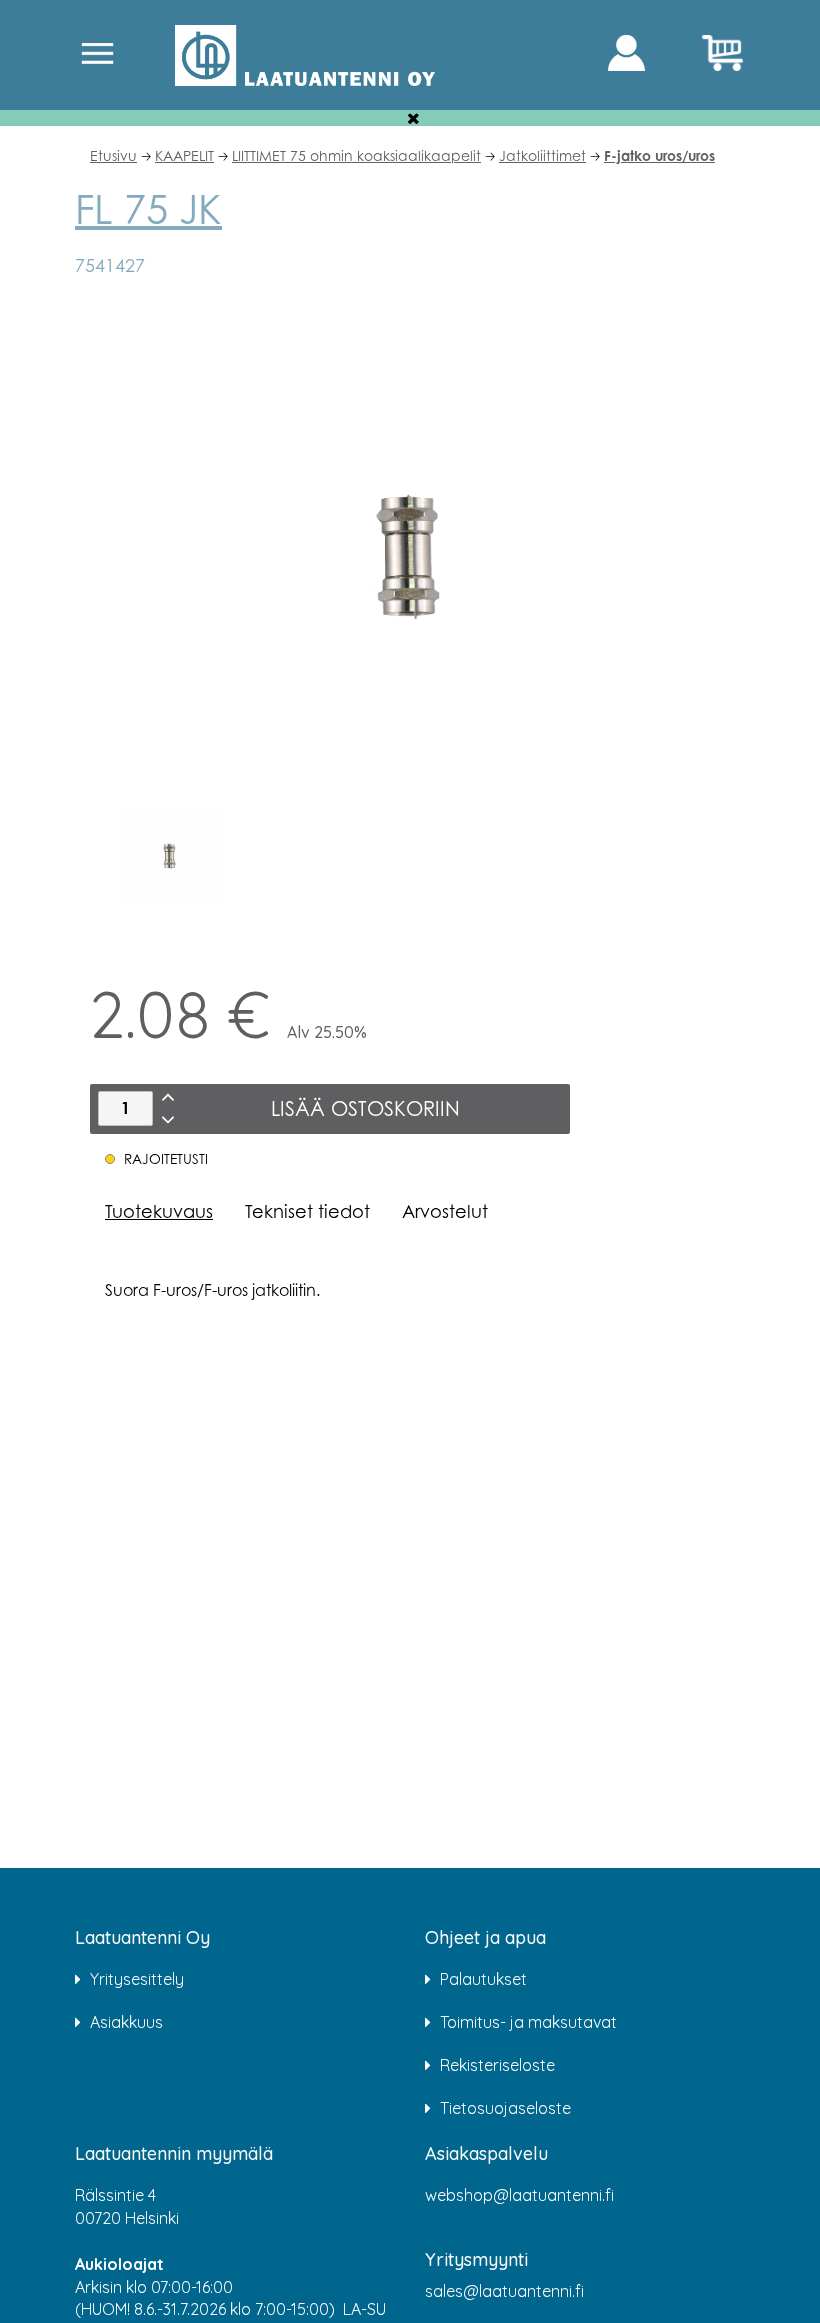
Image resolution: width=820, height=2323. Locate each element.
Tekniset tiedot (307, 1211)
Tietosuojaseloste (505, 2108)
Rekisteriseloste (497, 2065)
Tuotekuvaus (159, 1211)
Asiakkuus (126, 2022)
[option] (170, 856)
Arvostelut (445, 1211)
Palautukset (483, 1979)
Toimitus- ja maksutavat (528, 2022)
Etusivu (113, 155)
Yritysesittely (137, 1979)
